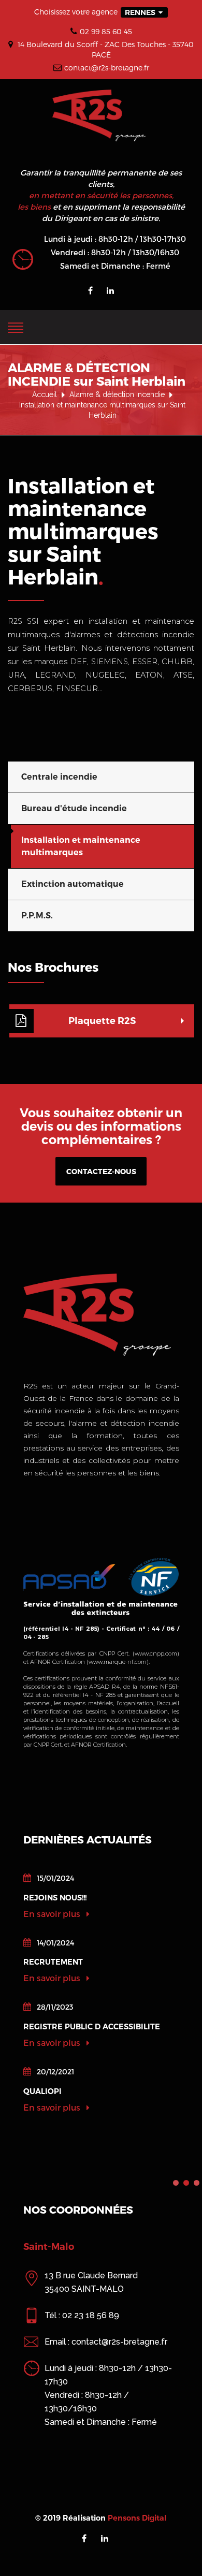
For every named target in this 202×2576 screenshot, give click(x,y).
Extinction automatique (73, 884)
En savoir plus (53, 1914)
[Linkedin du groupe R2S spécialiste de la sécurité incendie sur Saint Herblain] (110, 290)
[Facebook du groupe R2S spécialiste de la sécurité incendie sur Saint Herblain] (90, 290)
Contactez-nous (101, 1171)
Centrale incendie (59, 777)
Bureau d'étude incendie (74, 808)
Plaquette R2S (102, 1021)
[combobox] (144, 12)
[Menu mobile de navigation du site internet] (16, 326)
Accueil (45, 394)
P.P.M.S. (37, 916)
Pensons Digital (137, 2518)
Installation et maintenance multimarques (81, 846)
